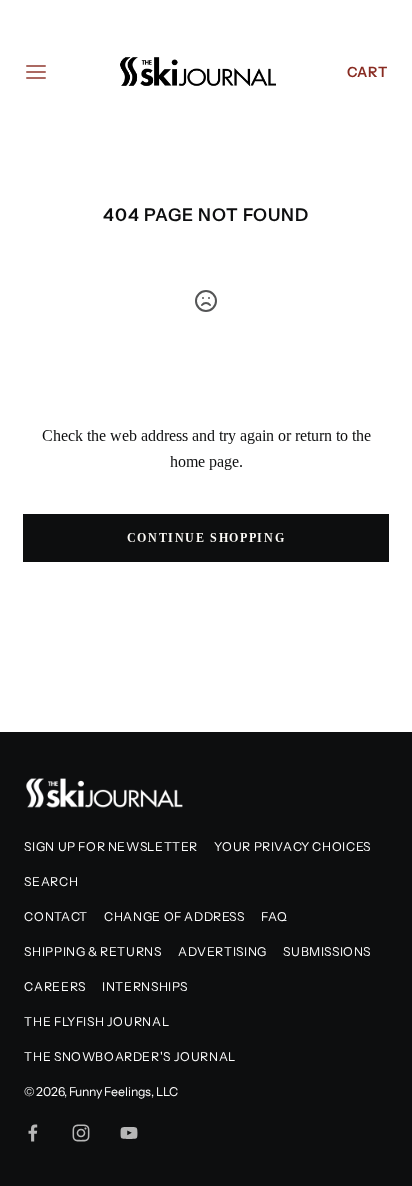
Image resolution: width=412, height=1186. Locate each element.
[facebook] (33, 1133)
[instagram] (81, 1133)
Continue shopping (206, 538)
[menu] (36, 72)
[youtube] (129, 1133)
